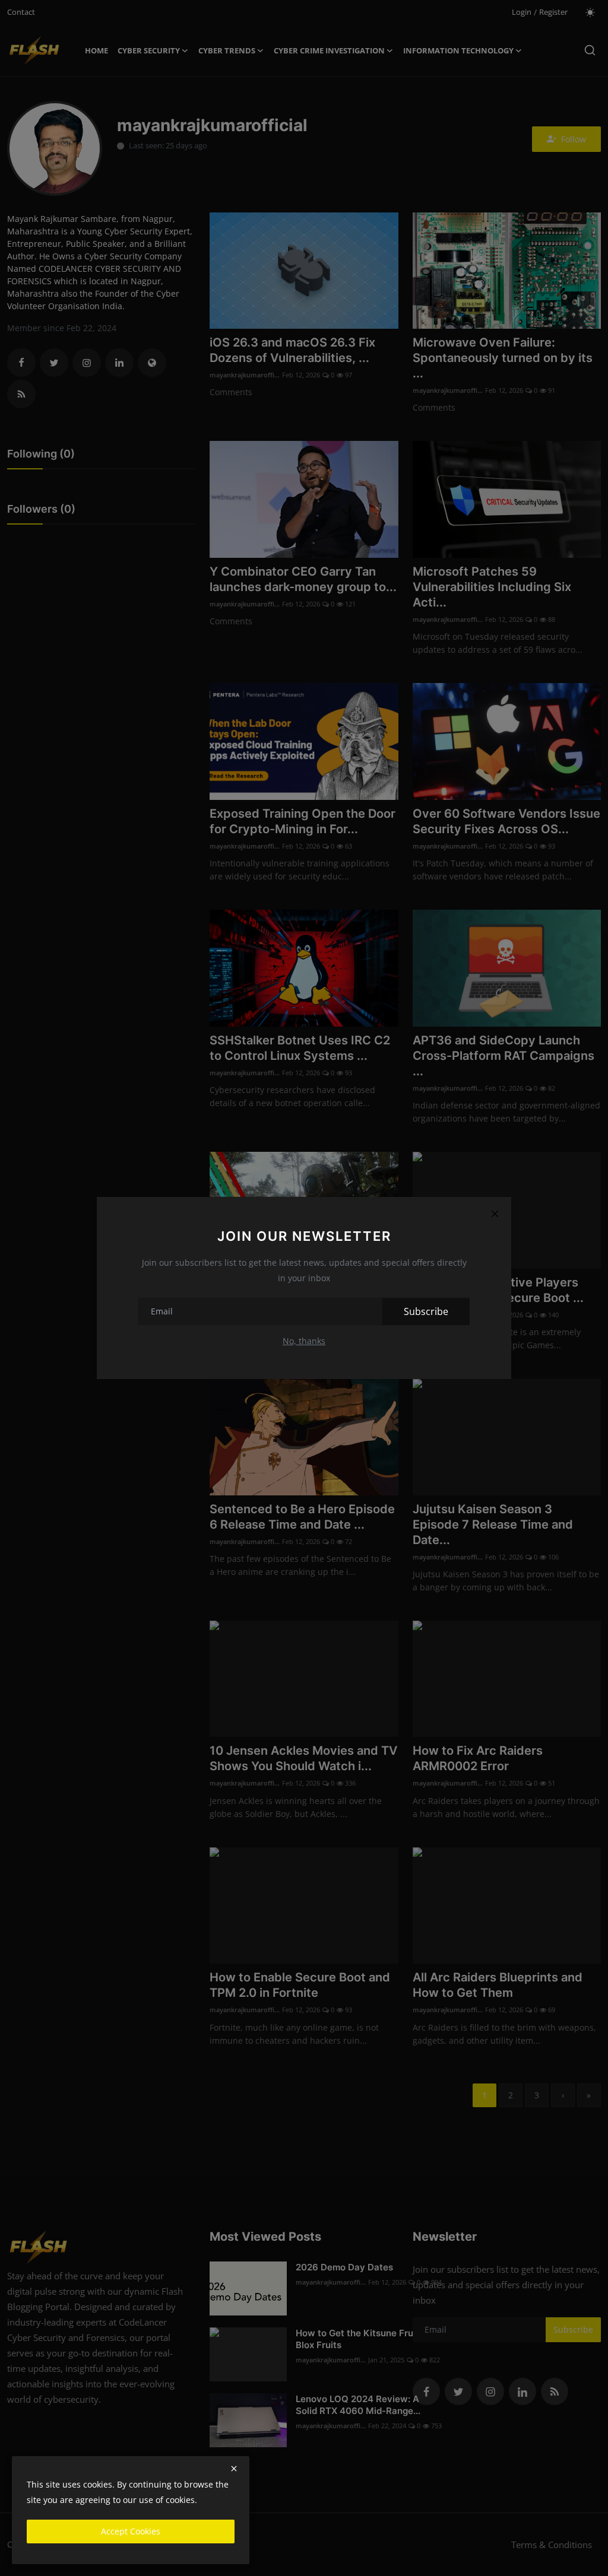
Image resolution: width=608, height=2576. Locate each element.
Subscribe (426, 1311)
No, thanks (304, 1341)
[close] (234, 2469)
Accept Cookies (131, 2531)
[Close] (495, 1214)
